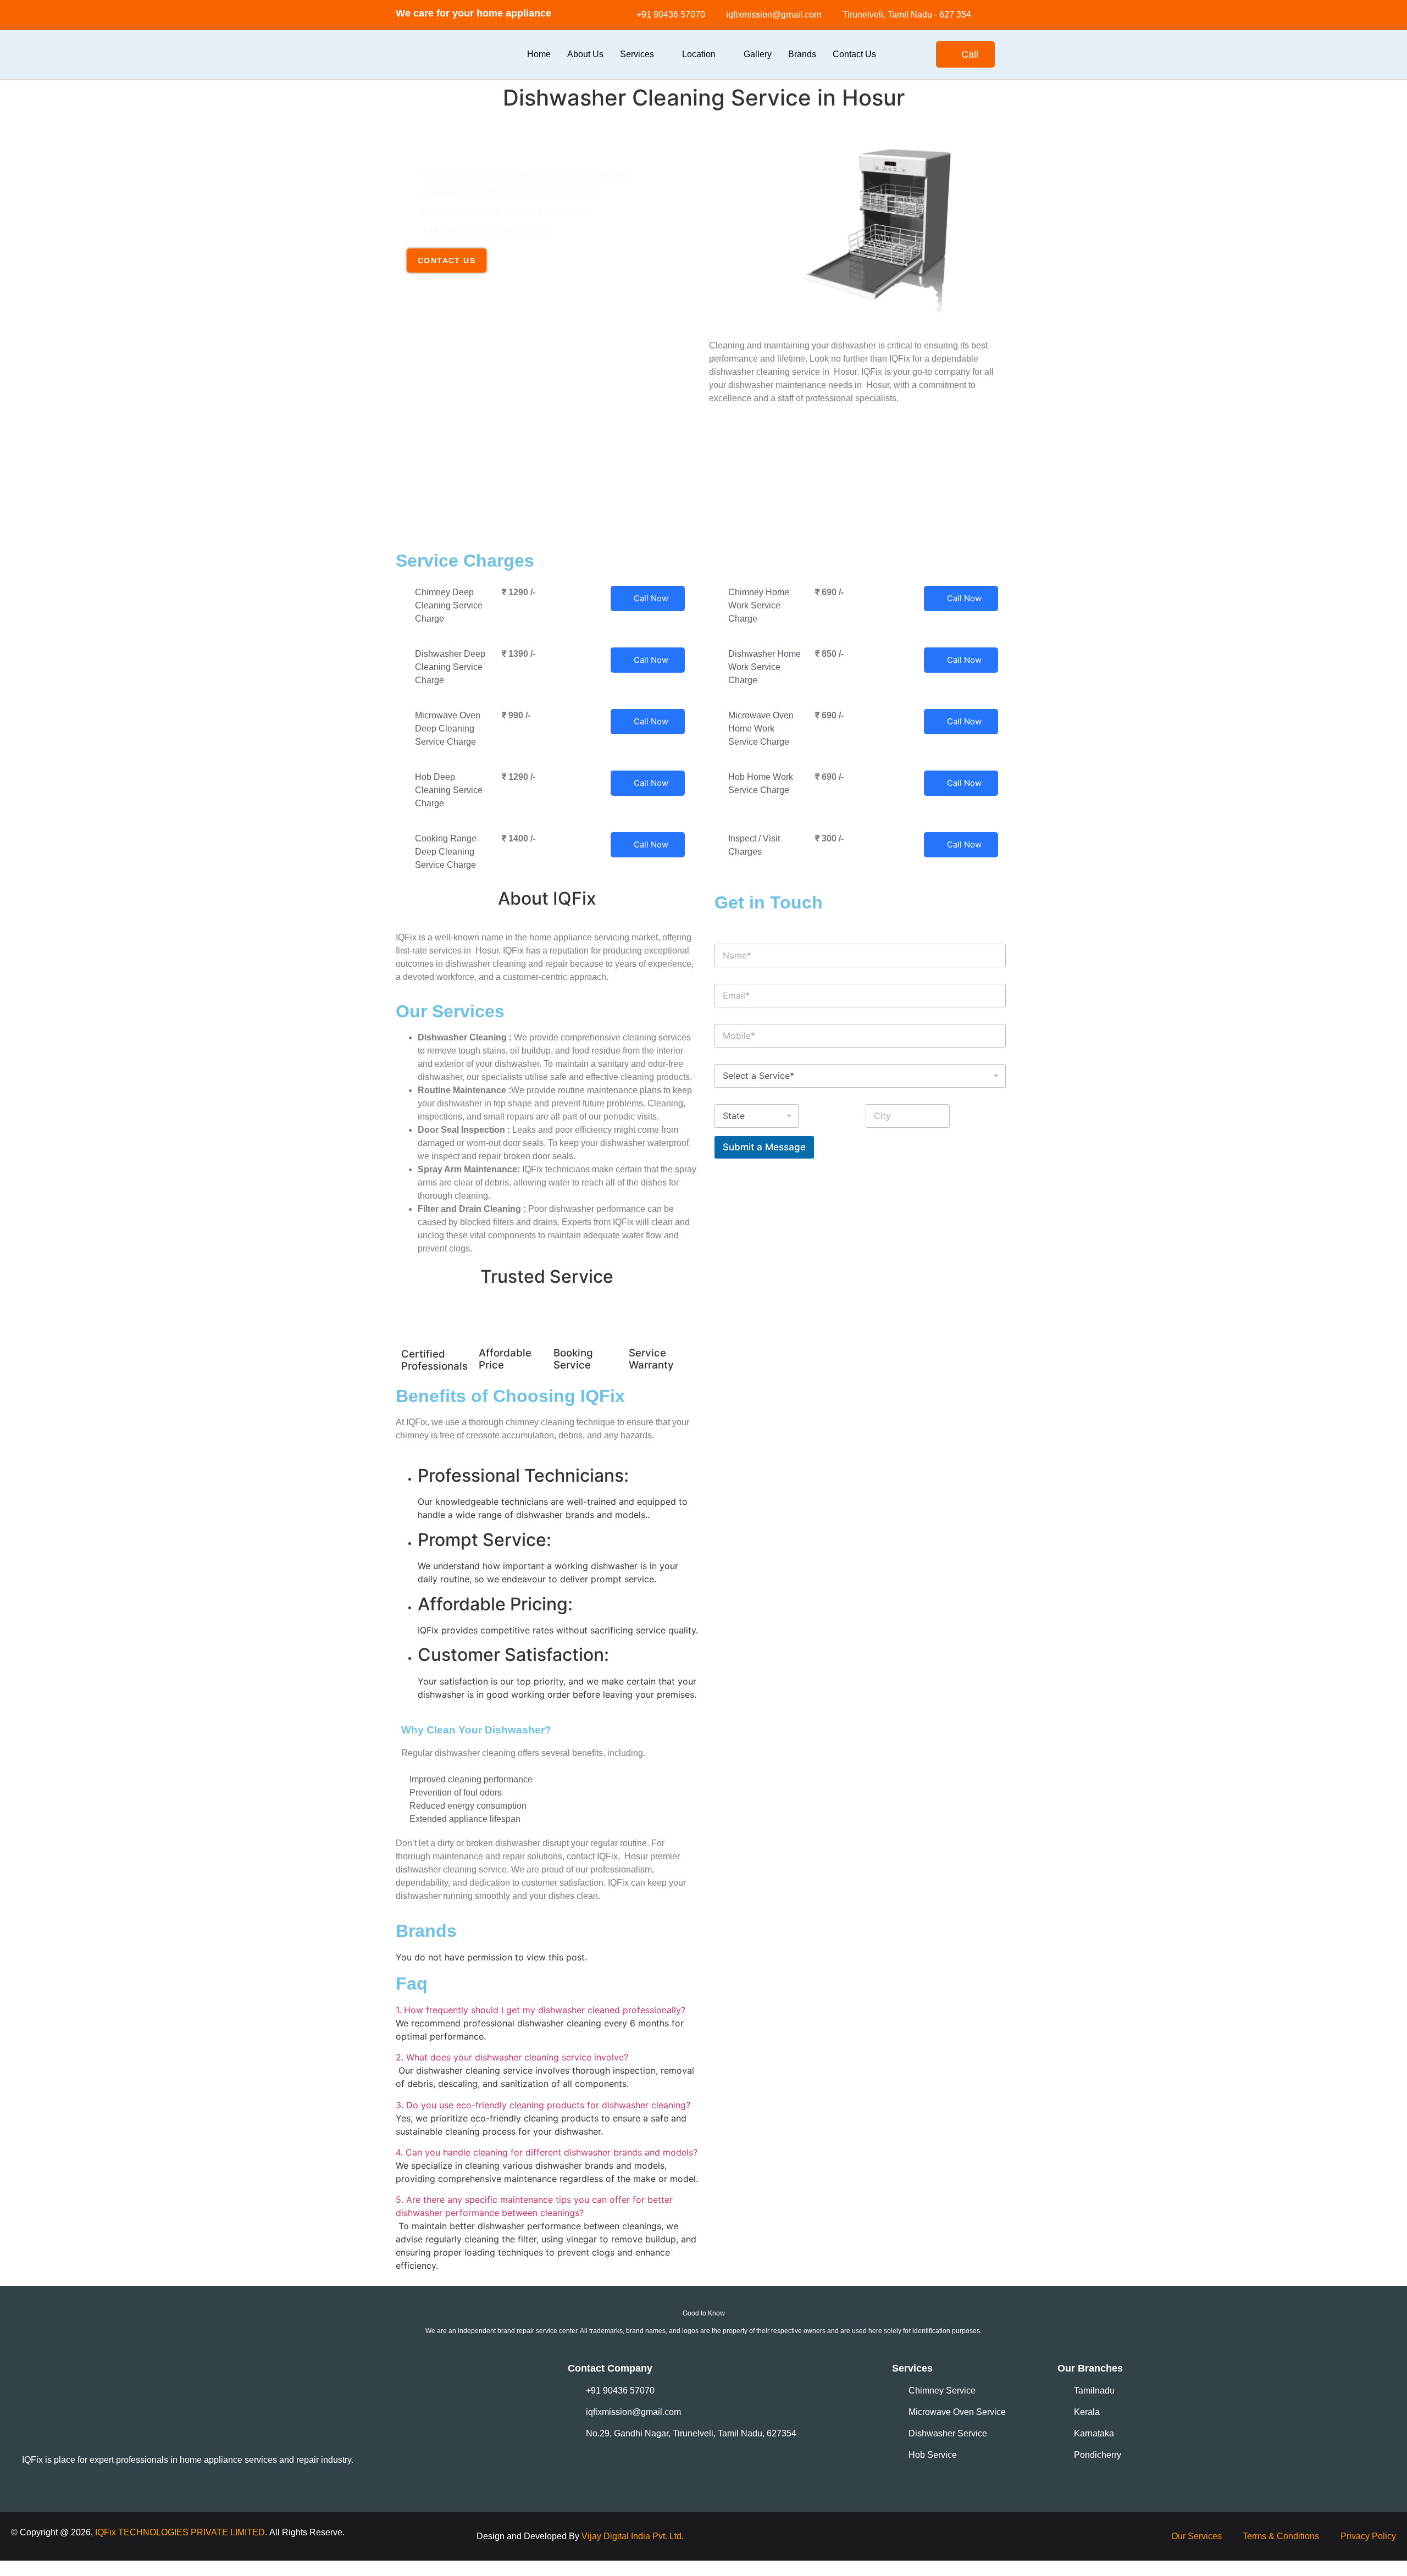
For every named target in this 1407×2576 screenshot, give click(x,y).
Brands (802, 54)
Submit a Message (764, 1147)
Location (699, 54)
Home (539, 54)
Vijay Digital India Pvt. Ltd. (633, 2536)
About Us (585, 54)
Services (637, 54)
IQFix (107, 2532)
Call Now (651, 598)
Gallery (758, 54)
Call (970, 54)
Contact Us (854, 54)
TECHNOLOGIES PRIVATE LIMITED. (193, 2532)
